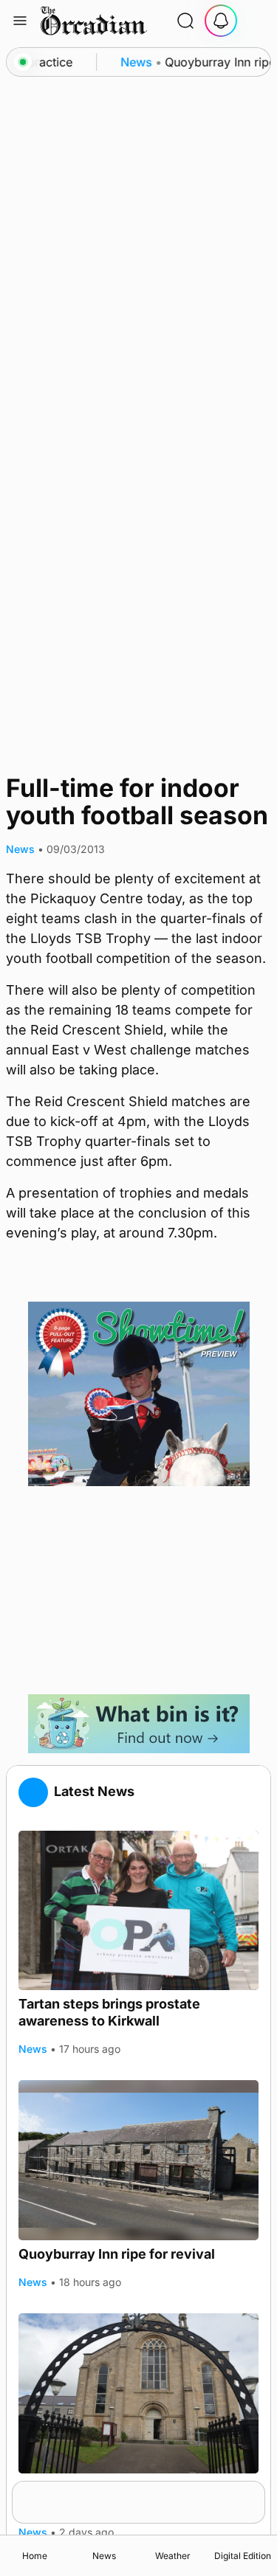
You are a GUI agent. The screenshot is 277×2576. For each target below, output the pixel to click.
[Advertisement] (139, 1590)
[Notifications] (221, 21)
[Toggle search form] (185, 21)
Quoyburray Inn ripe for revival (117, 2254)
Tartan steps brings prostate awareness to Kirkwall (109, 2012)
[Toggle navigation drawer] (20, 21)
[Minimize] (256, 2490)
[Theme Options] (256, 21)
